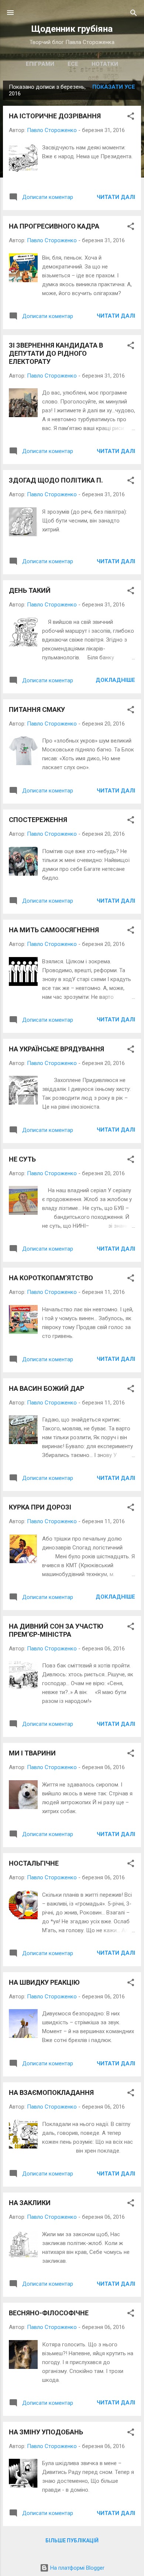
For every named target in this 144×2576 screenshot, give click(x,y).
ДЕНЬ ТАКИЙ (30, 590)
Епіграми (40, 64)
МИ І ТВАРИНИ (32, 1753)
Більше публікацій (72, 2540)
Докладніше (115, 680)
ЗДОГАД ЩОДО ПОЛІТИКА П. (56, 480)
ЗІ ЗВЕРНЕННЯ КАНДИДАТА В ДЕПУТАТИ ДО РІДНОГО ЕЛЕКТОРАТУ (56, 353)
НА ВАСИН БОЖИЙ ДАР (47, 1388)
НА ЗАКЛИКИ (30, 2203)
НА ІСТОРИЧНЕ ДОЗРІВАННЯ (55, 116)
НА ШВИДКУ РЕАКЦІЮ (44, 1982)
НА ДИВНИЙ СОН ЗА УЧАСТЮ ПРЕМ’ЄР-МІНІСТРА (56, 1630)
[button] (131, 117)
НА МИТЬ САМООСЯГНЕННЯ (54, 930)
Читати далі (116, 197)
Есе (73, 64)
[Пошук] (134, 13)
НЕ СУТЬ (22, 1159)
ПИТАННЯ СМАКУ (37, 709)
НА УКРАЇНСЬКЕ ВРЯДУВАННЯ (56, 1049)
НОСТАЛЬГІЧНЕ (34, 1863)
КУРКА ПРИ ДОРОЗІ (40, 1507)
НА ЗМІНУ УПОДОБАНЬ (46, 2432)
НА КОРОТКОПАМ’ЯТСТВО (51, 1278)
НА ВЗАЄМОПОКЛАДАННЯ (51, 2092)
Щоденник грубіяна (72, 29)
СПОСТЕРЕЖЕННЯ (38, 820)
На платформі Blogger (77, 2568)
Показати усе (114, 87)
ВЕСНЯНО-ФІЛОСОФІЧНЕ (49, 2313)
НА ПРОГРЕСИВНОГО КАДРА (54, 226)
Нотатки (105, 64)
